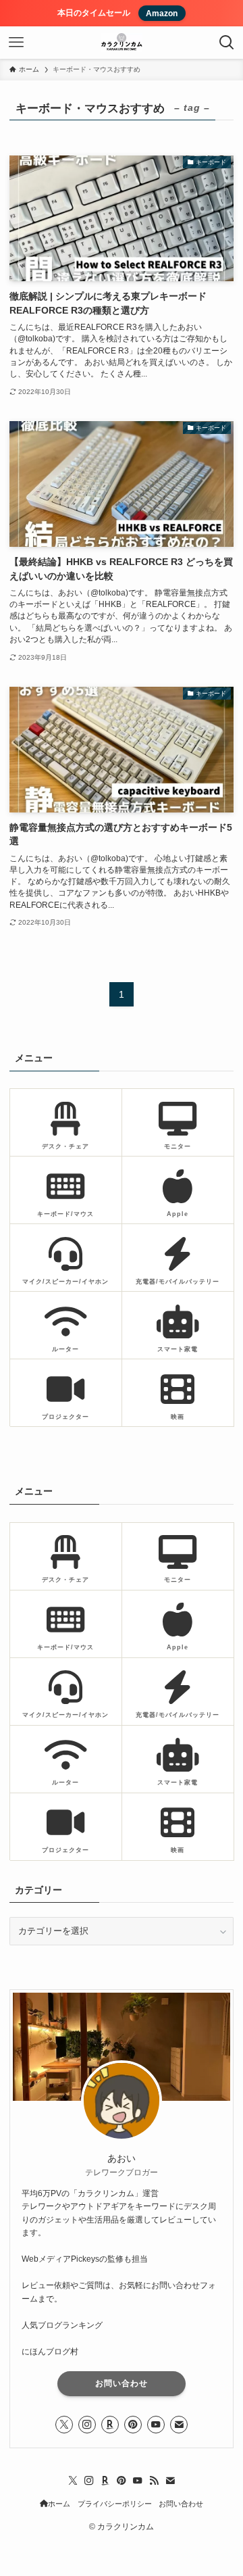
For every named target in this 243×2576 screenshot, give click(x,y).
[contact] (179, 2425)
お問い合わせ (122, 2383)
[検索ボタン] (227, 43)
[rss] (154, 2481)
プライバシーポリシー (115, 2504)
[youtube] (156, 2425)
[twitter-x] (64, 2425)
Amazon (162, 13)
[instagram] (87, 2425)
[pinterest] (133, 2425)
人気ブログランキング (62, 2325)
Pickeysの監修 (97, 2259)
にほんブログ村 (50, 2352)
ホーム (59, 2504)
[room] (110, 2425)
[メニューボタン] (16, 43)
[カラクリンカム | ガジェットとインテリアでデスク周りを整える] (122, 43)
